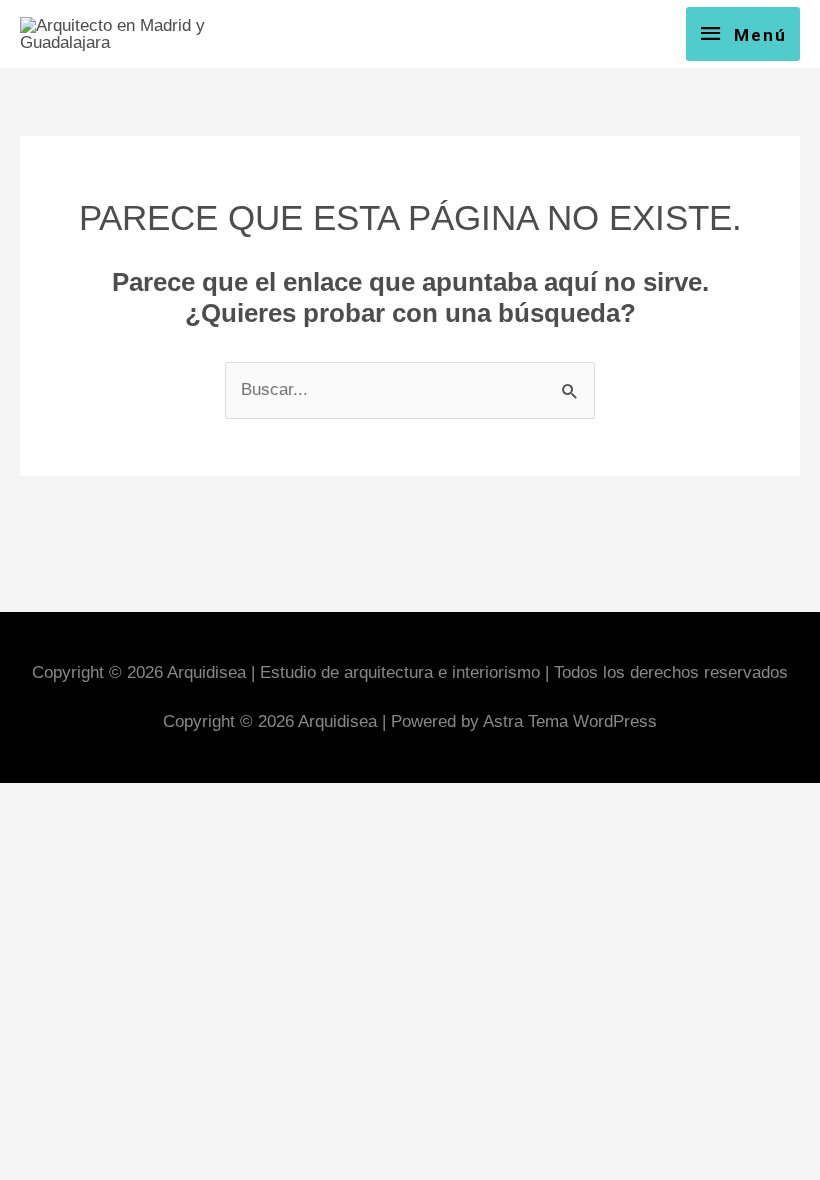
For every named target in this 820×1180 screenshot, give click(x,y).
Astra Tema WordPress (570, 721)
